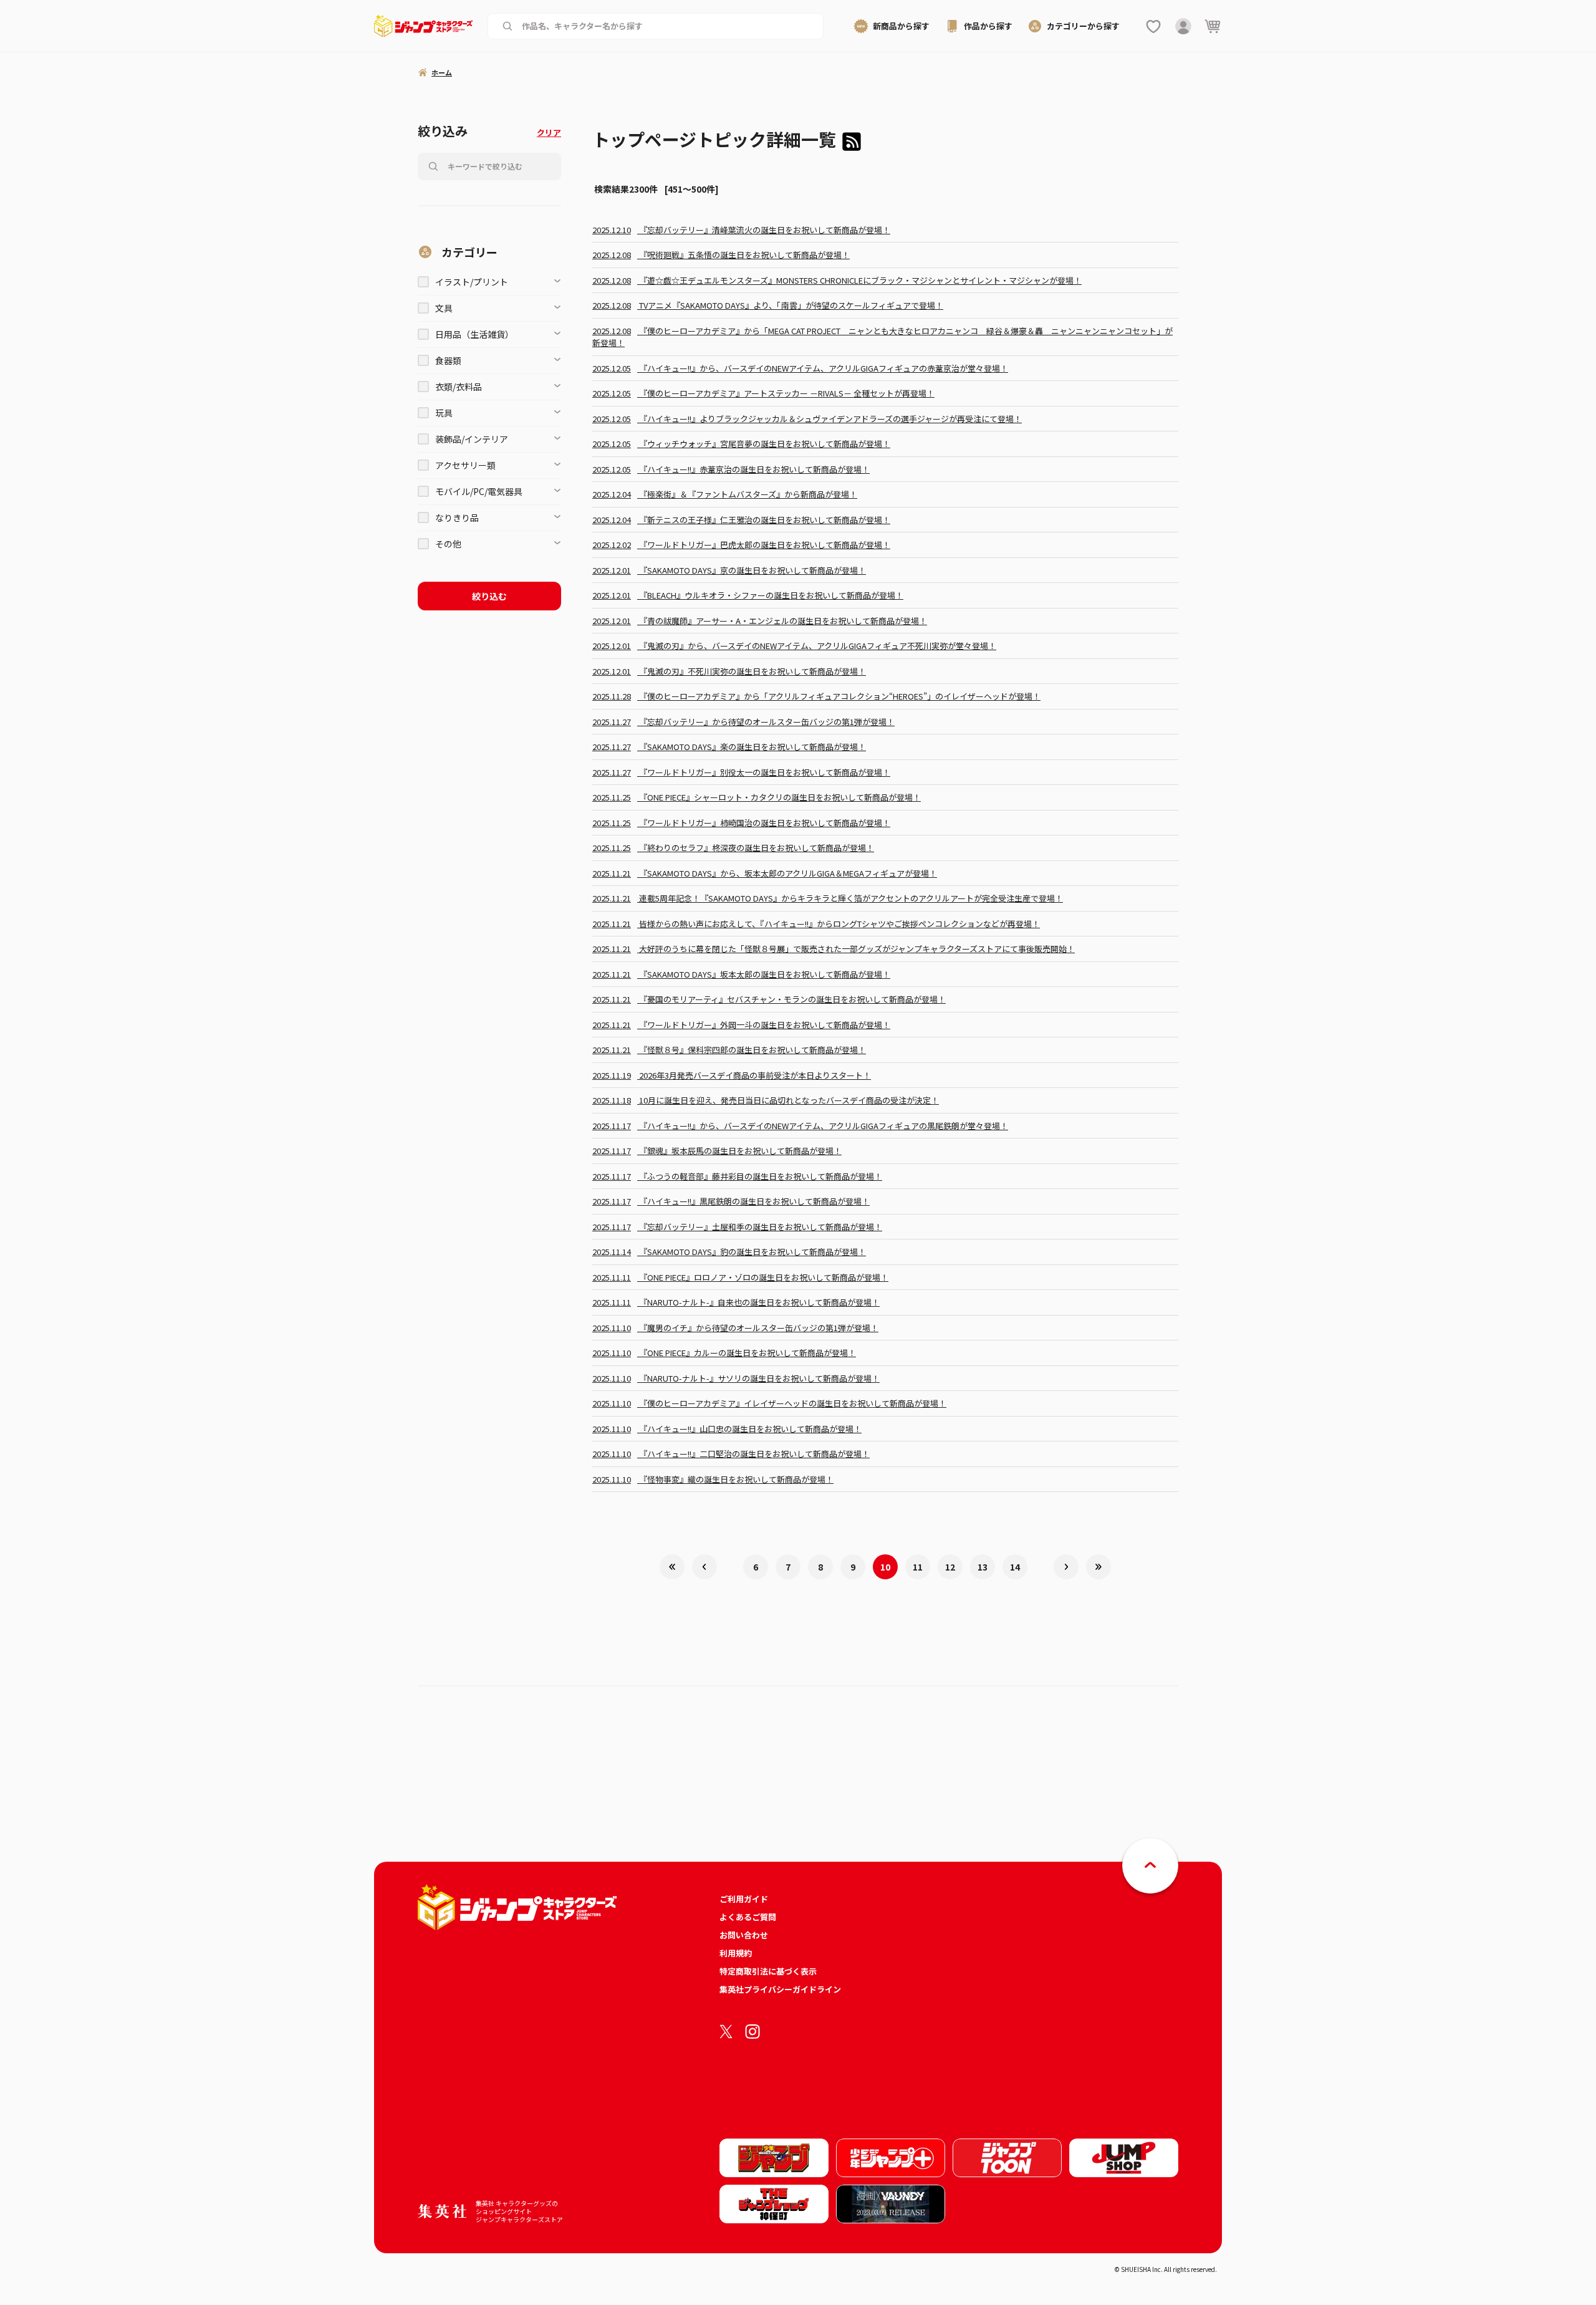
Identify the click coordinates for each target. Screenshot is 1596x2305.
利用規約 (736, 1953)
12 (950, 1567)
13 (983, 1567)
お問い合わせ (744, 1935)
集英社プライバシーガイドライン (780, 1989)
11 (918, 1567)
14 (1015, 1567)
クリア (549, 132)
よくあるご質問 (748, 1917)
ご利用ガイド (744, 1899)
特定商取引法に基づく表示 (768, 1971)
